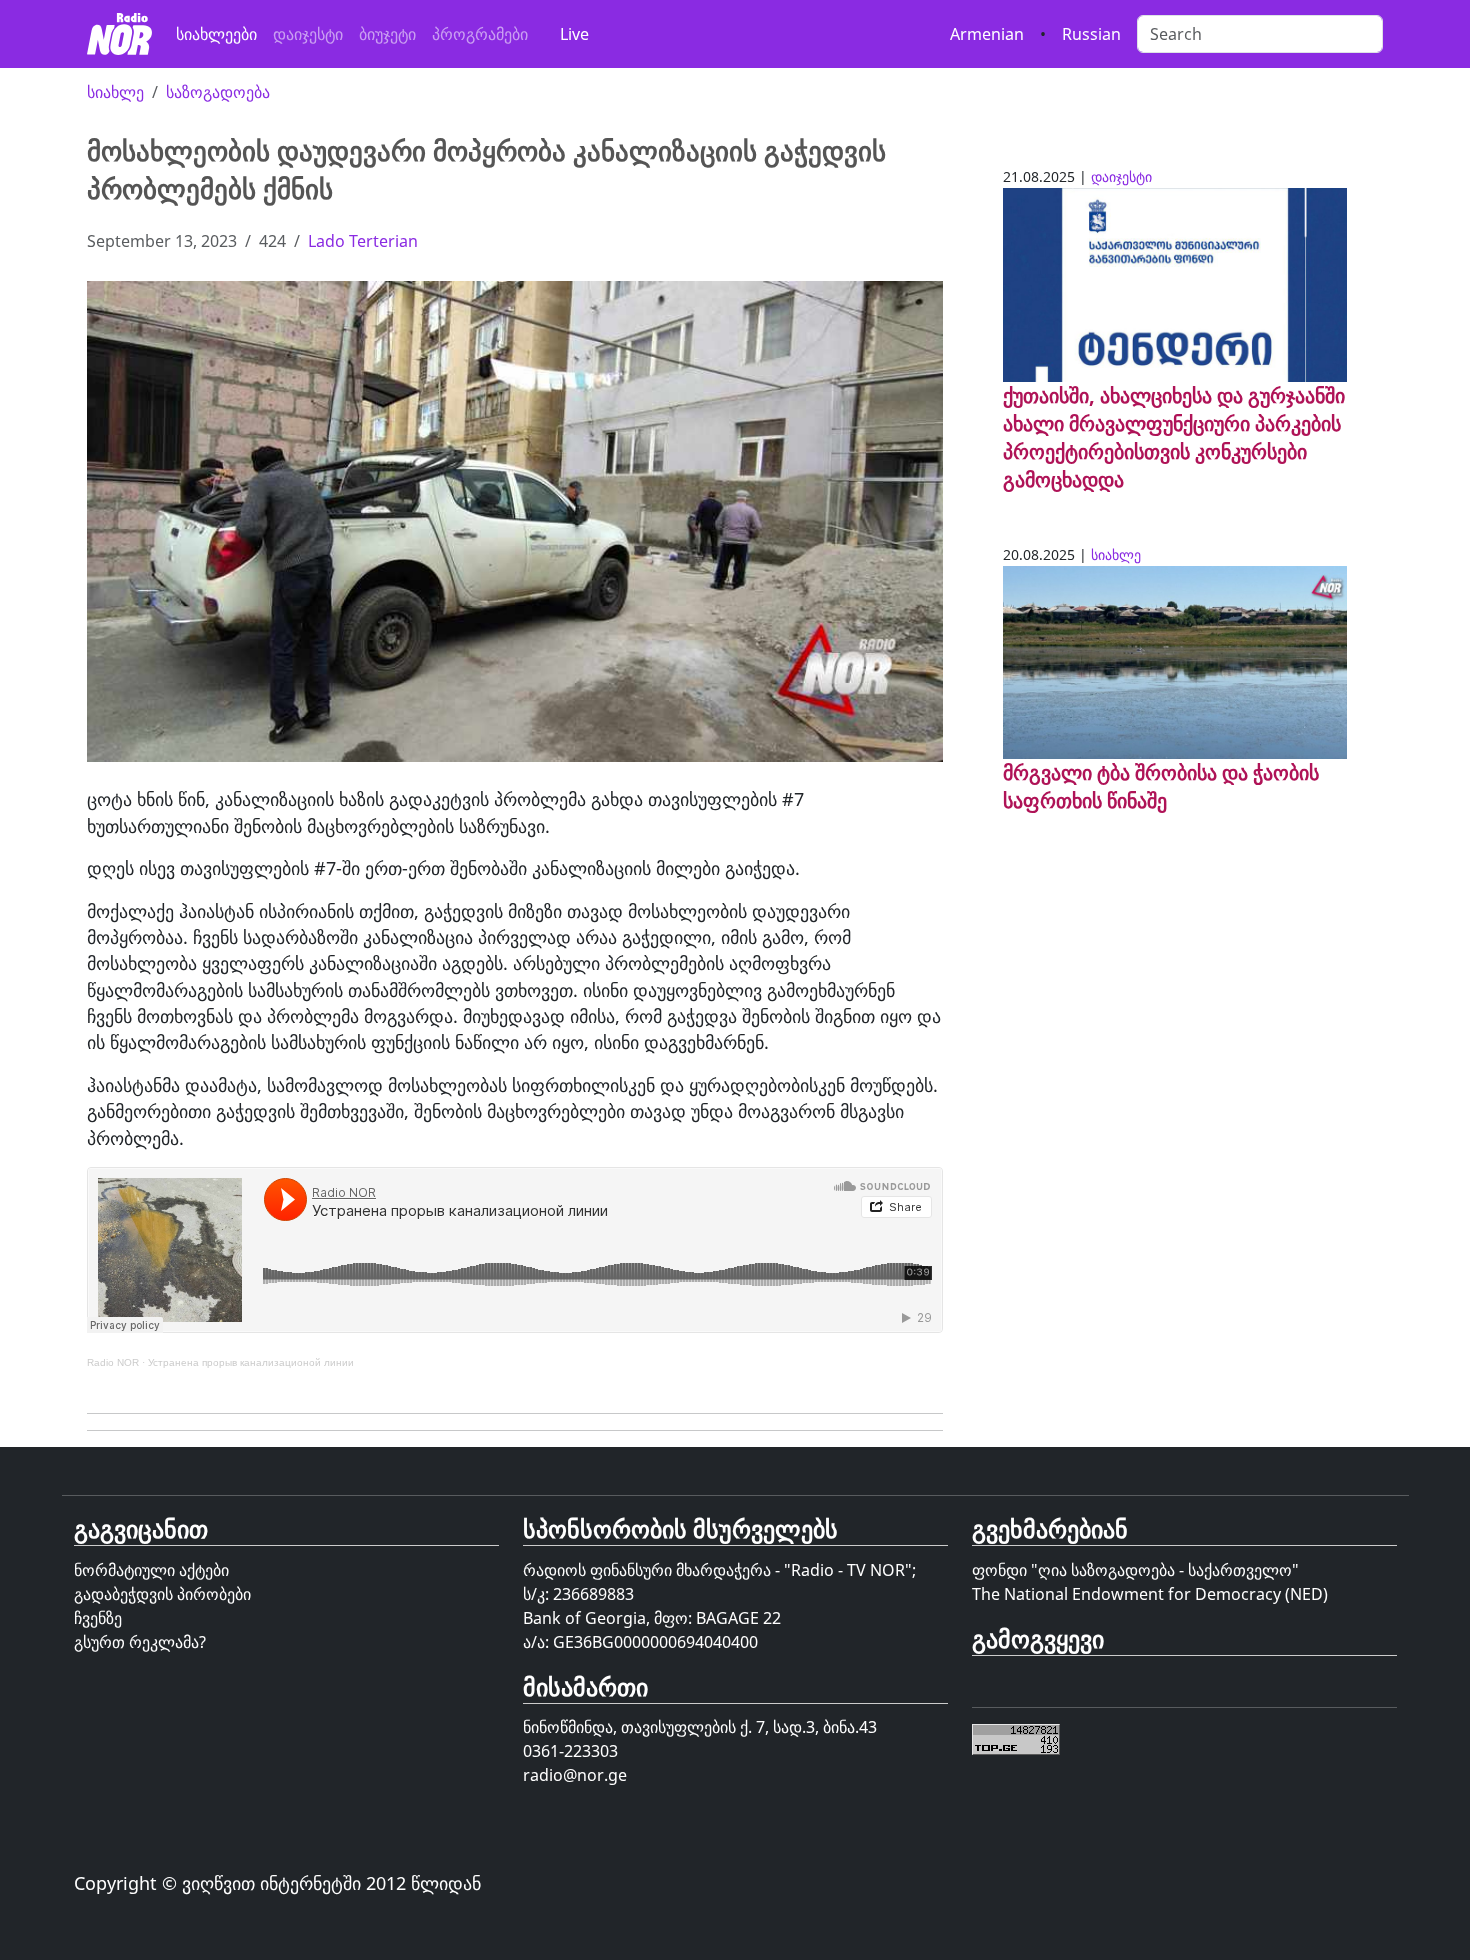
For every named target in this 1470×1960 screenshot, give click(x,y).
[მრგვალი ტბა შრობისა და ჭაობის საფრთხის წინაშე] (1175, 661)
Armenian (987, 34)
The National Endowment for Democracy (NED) (1150, 1594)
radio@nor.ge (575, 1775)
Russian (1091, 34)
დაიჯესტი (308, 34)
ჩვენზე (98, 1618)
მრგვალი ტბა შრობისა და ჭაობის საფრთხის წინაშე (1161, 786)
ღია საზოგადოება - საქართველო (1165, 1570)
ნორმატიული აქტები (151, 1570)
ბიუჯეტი (387, 34)
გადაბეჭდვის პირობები (162, 1594)
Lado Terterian (363, 241)
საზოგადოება (218, 92)
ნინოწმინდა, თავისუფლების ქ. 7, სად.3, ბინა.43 (700, 1727)
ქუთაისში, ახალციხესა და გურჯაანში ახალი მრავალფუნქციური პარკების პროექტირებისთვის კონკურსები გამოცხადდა (1174, 437)
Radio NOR (113, 1362)
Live (574, 34)
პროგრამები (480, 34)
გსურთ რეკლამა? (140, 1642)
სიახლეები (216, 34)
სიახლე (115, 92)
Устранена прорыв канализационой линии (251, 1362)
